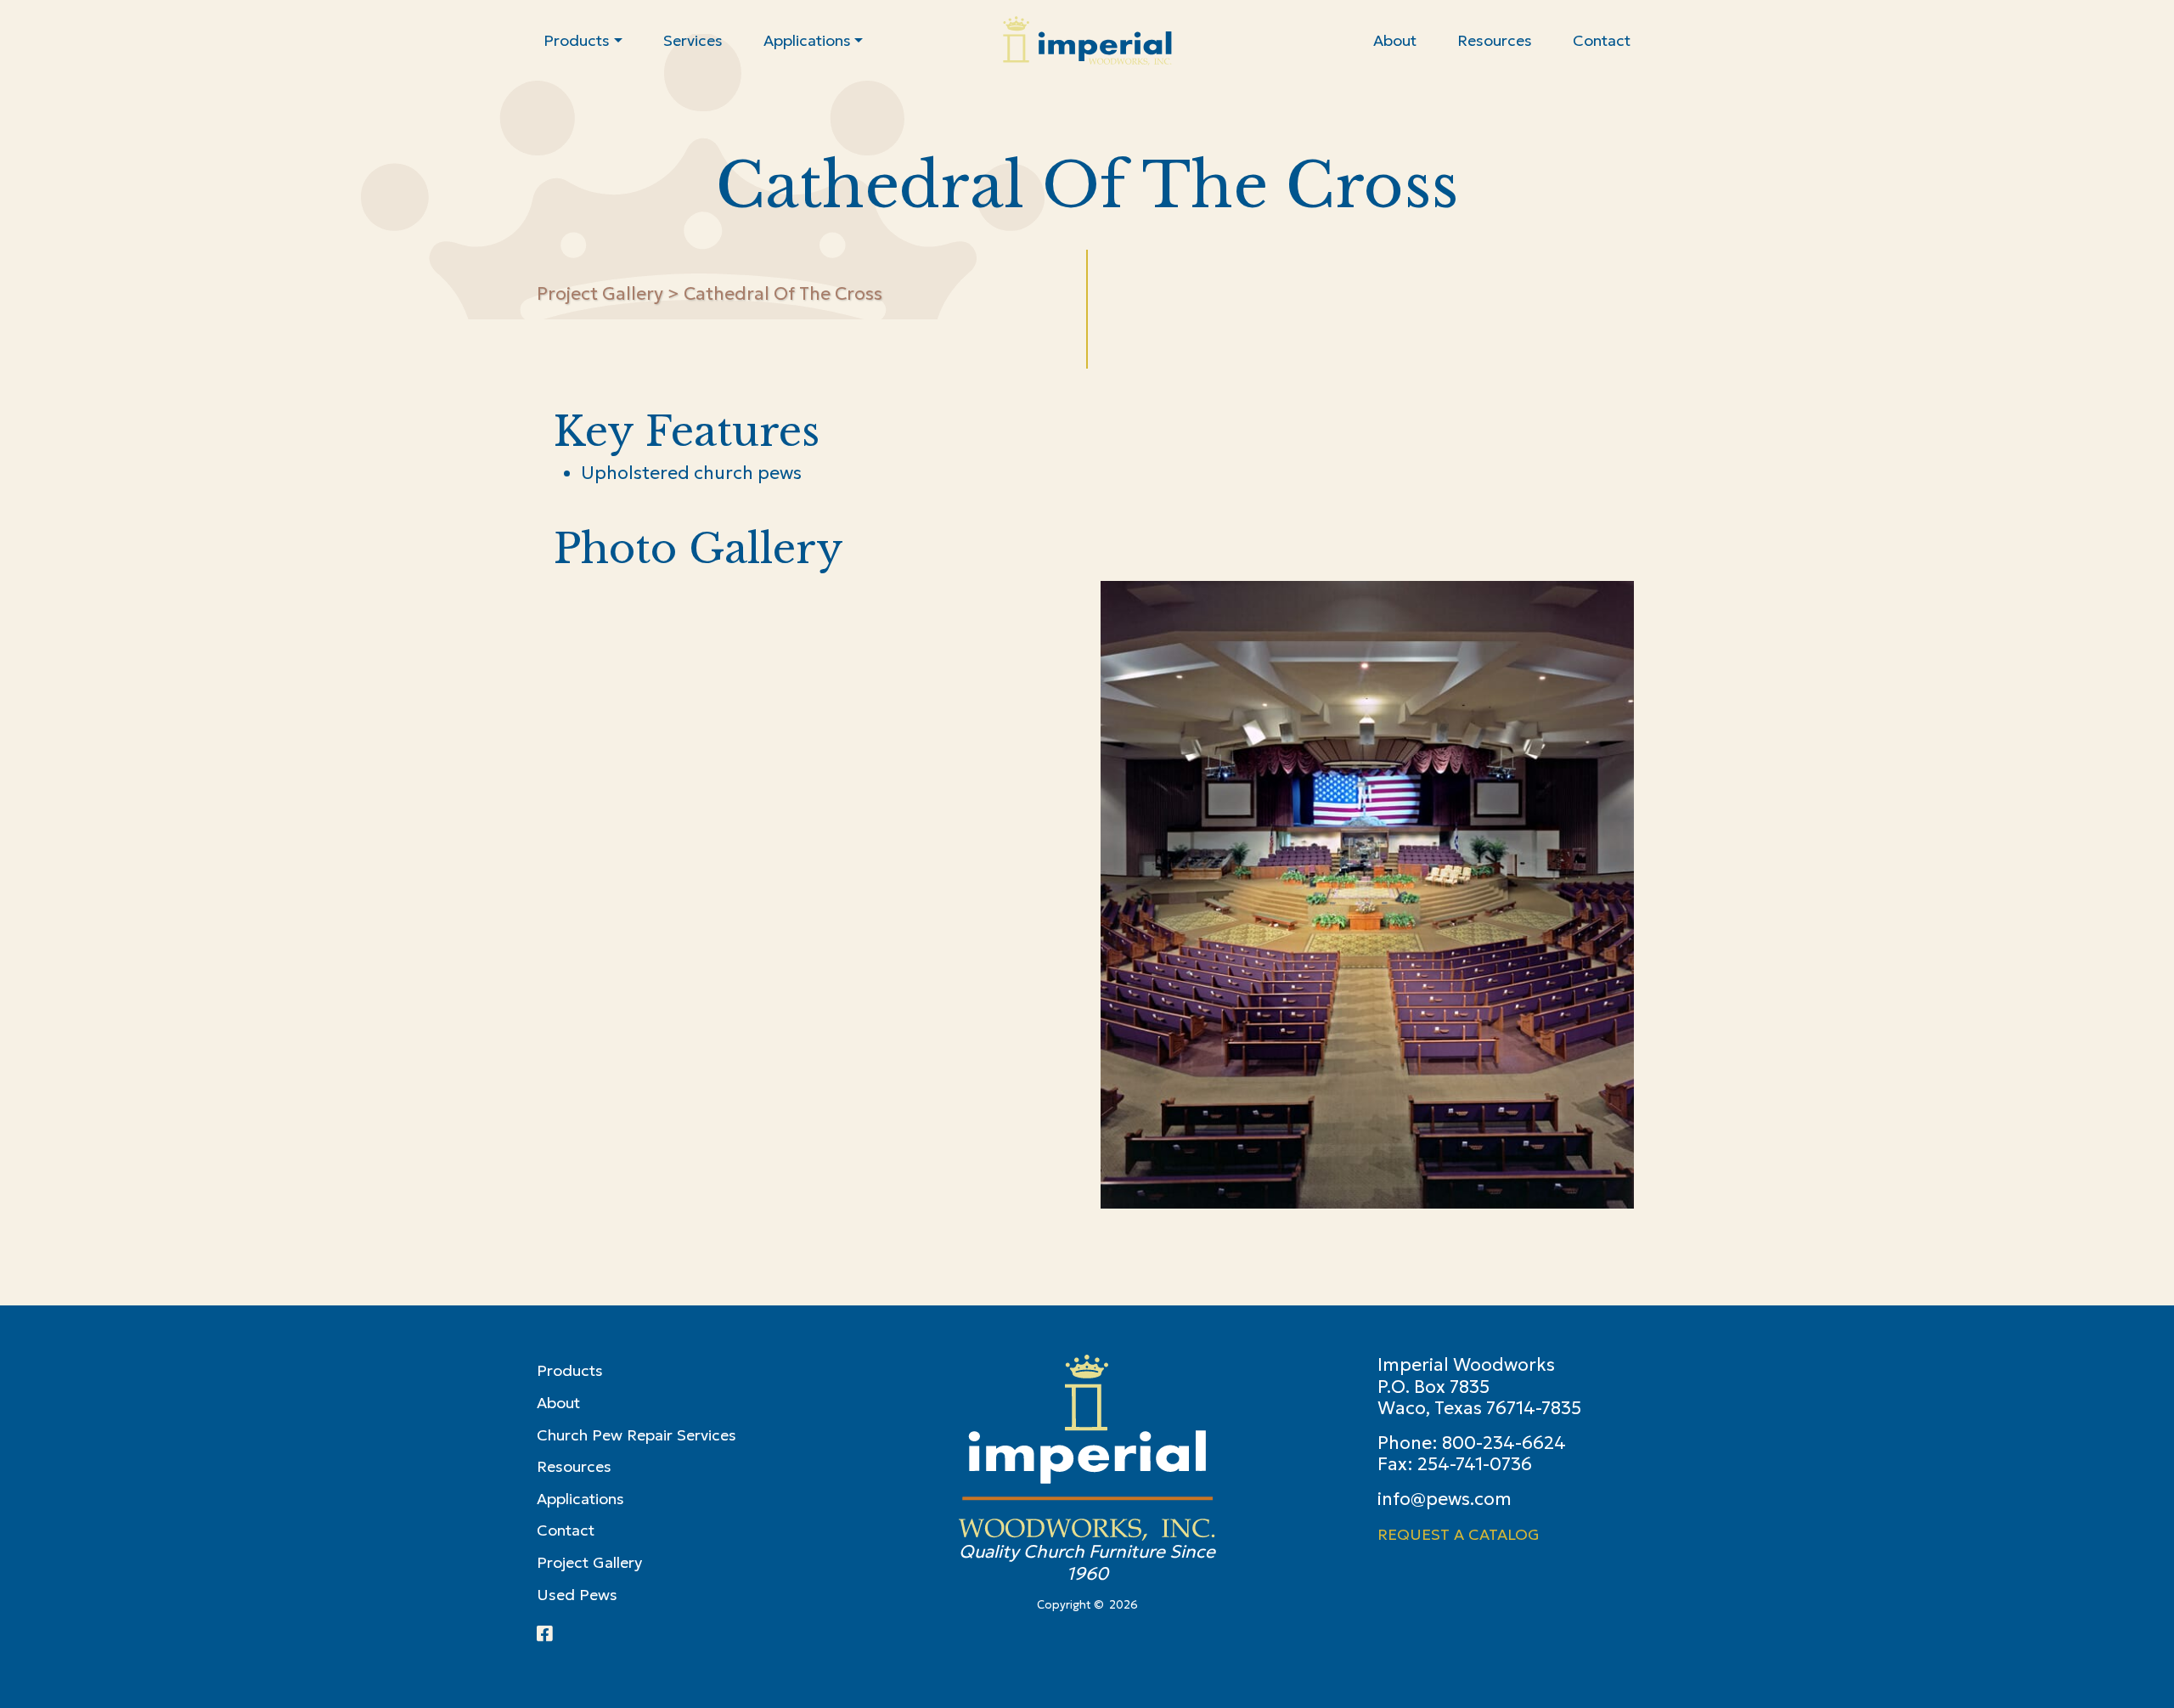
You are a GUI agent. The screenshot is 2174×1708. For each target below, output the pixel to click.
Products (570, 1370)
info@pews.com (1445, 1499)
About (558, 1403)
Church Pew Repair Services (636, 1435)
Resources (574, 1466)
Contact (566, 1530)
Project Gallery (600, 294)
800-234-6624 (1504, 1443)
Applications (580, 1499)
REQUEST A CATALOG (1459, 1534)
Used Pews (577, 1595)
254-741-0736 (1475, 1464)
